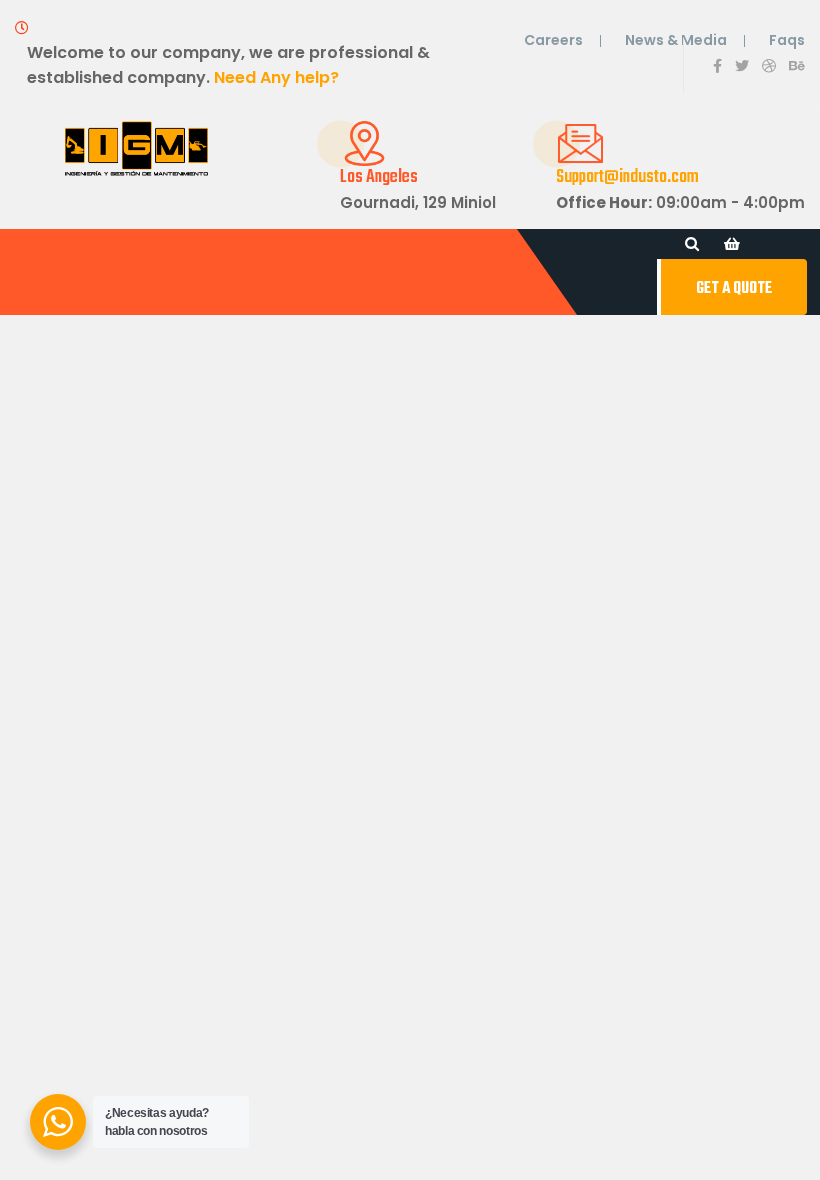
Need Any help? (276, 77)
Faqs (787, 40)
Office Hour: (604, 202)
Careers (553, 40)
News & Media (676, 40)
